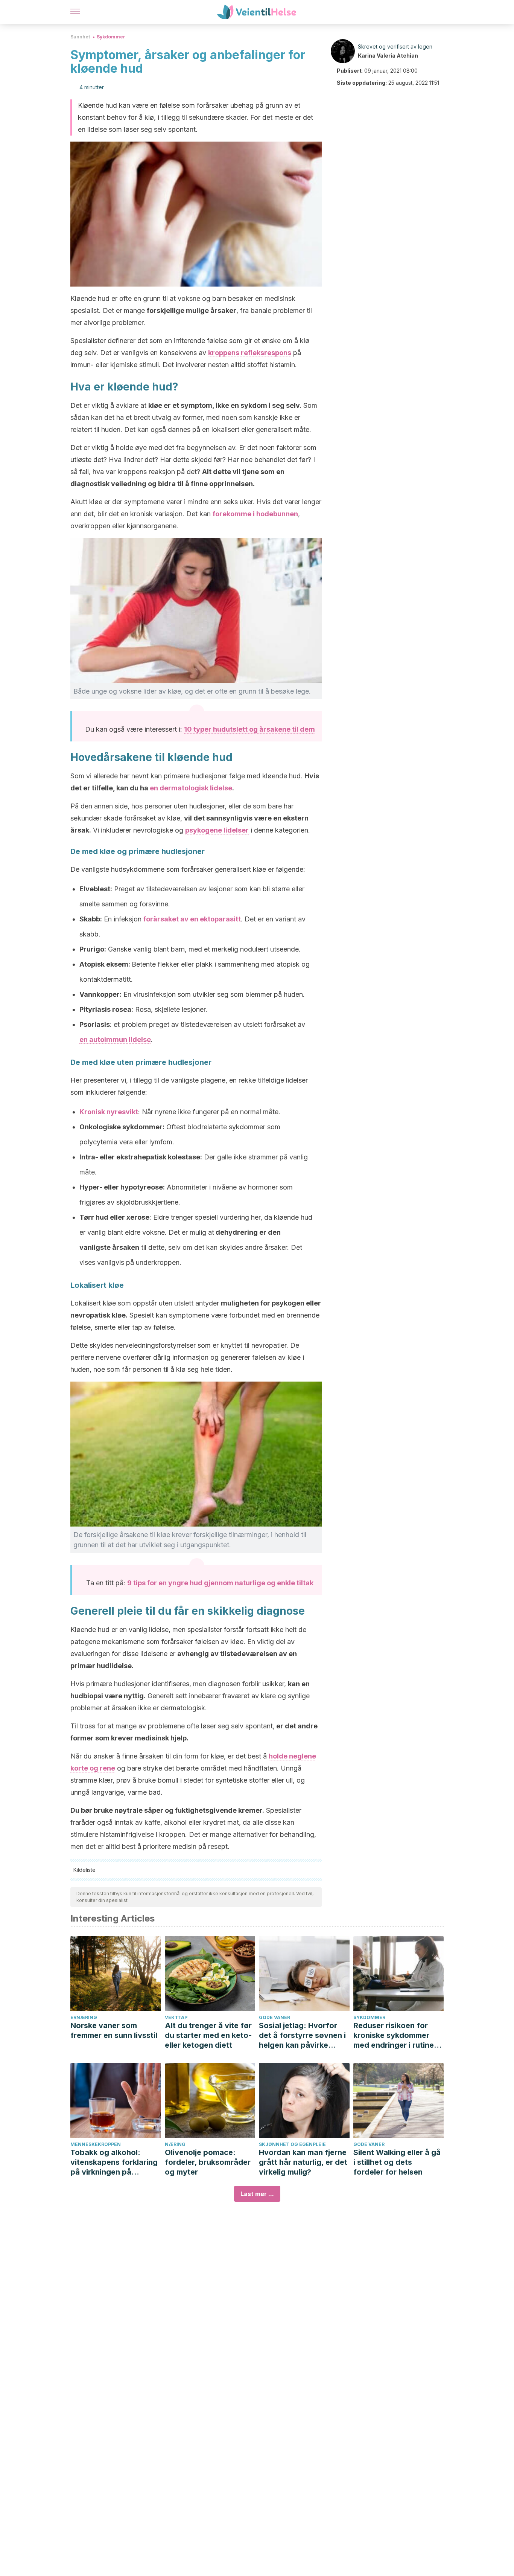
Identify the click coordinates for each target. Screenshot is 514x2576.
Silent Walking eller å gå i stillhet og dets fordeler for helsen (397, 2162)
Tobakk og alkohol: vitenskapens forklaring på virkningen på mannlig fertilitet (114, 2162)
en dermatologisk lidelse (191, 788)
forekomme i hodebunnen (255, 514)
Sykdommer (111, 37)
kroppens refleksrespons (250, 353)
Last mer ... (257, 2194)
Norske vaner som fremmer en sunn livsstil (114, 2030)
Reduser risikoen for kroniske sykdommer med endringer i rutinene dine (398, 2035)
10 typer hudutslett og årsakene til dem (249, 729)
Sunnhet (80, 37)
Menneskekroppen (96, 2144)
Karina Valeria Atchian (388, 56)
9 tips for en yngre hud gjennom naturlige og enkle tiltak (220, 1583)
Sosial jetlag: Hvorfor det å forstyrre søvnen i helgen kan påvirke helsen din (302, 2035)
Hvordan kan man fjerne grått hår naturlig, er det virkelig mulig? (303, 2162)
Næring (175, 2144)
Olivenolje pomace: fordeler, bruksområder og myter (208, 2162)
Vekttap (176, 2017)
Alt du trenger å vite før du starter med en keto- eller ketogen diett (208, 2035)
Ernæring (84, 2017)
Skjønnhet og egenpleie (292, 2144)
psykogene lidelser (217, 830)
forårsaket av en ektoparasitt (192, 919)
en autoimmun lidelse (115, 1039)
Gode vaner (274, 2017)
